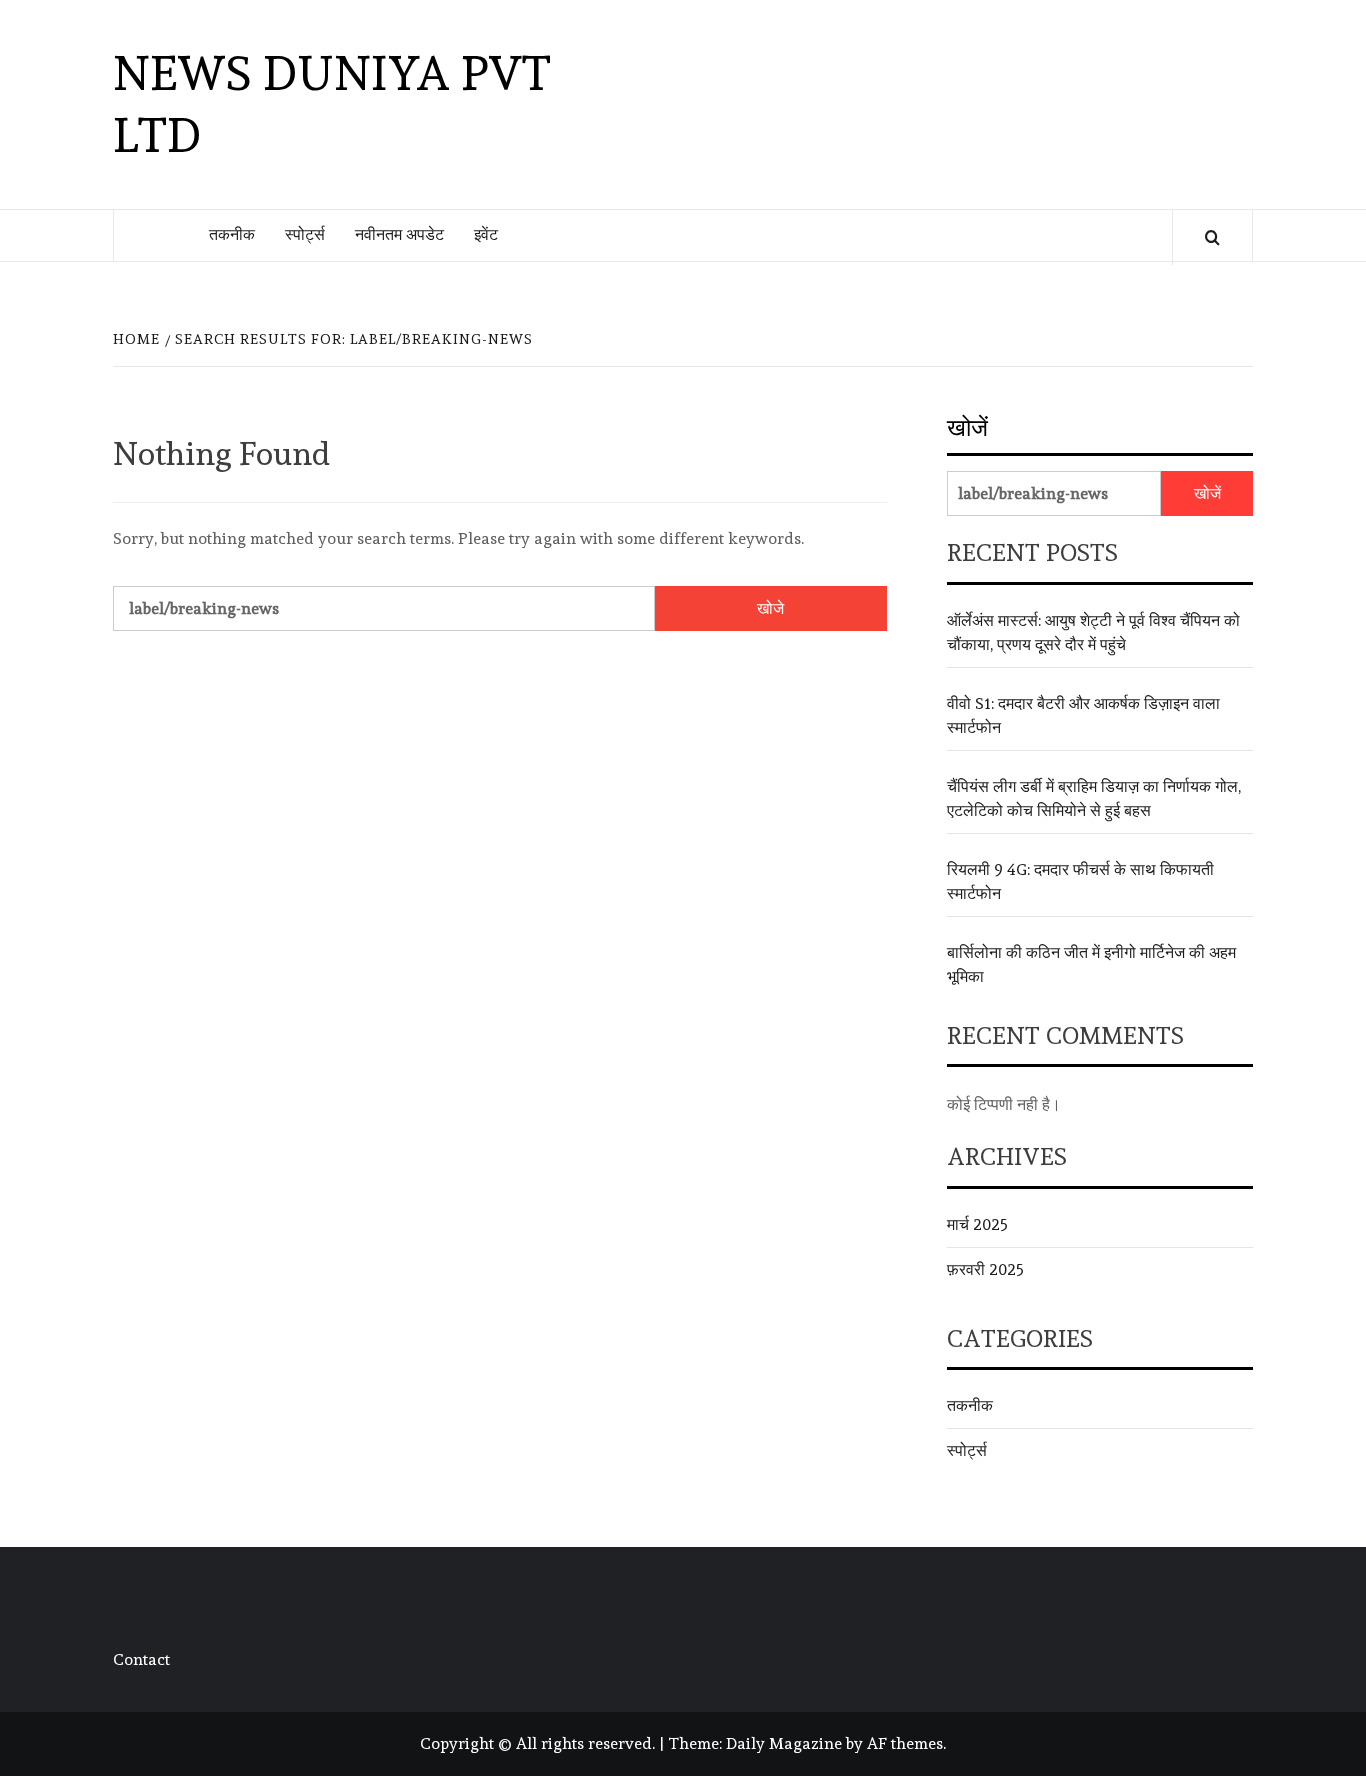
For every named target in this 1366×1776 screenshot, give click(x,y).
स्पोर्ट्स (305, 234)
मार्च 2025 (977, 1224)
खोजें (967, 427)
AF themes (905, 1743)
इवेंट (486, 234)
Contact (141, 1659)
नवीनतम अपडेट (399, 234)
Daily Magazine (784, 1743)
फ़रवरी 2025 (985, 1269)
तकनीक (232, 234)
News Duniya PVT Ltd (332, 104)
